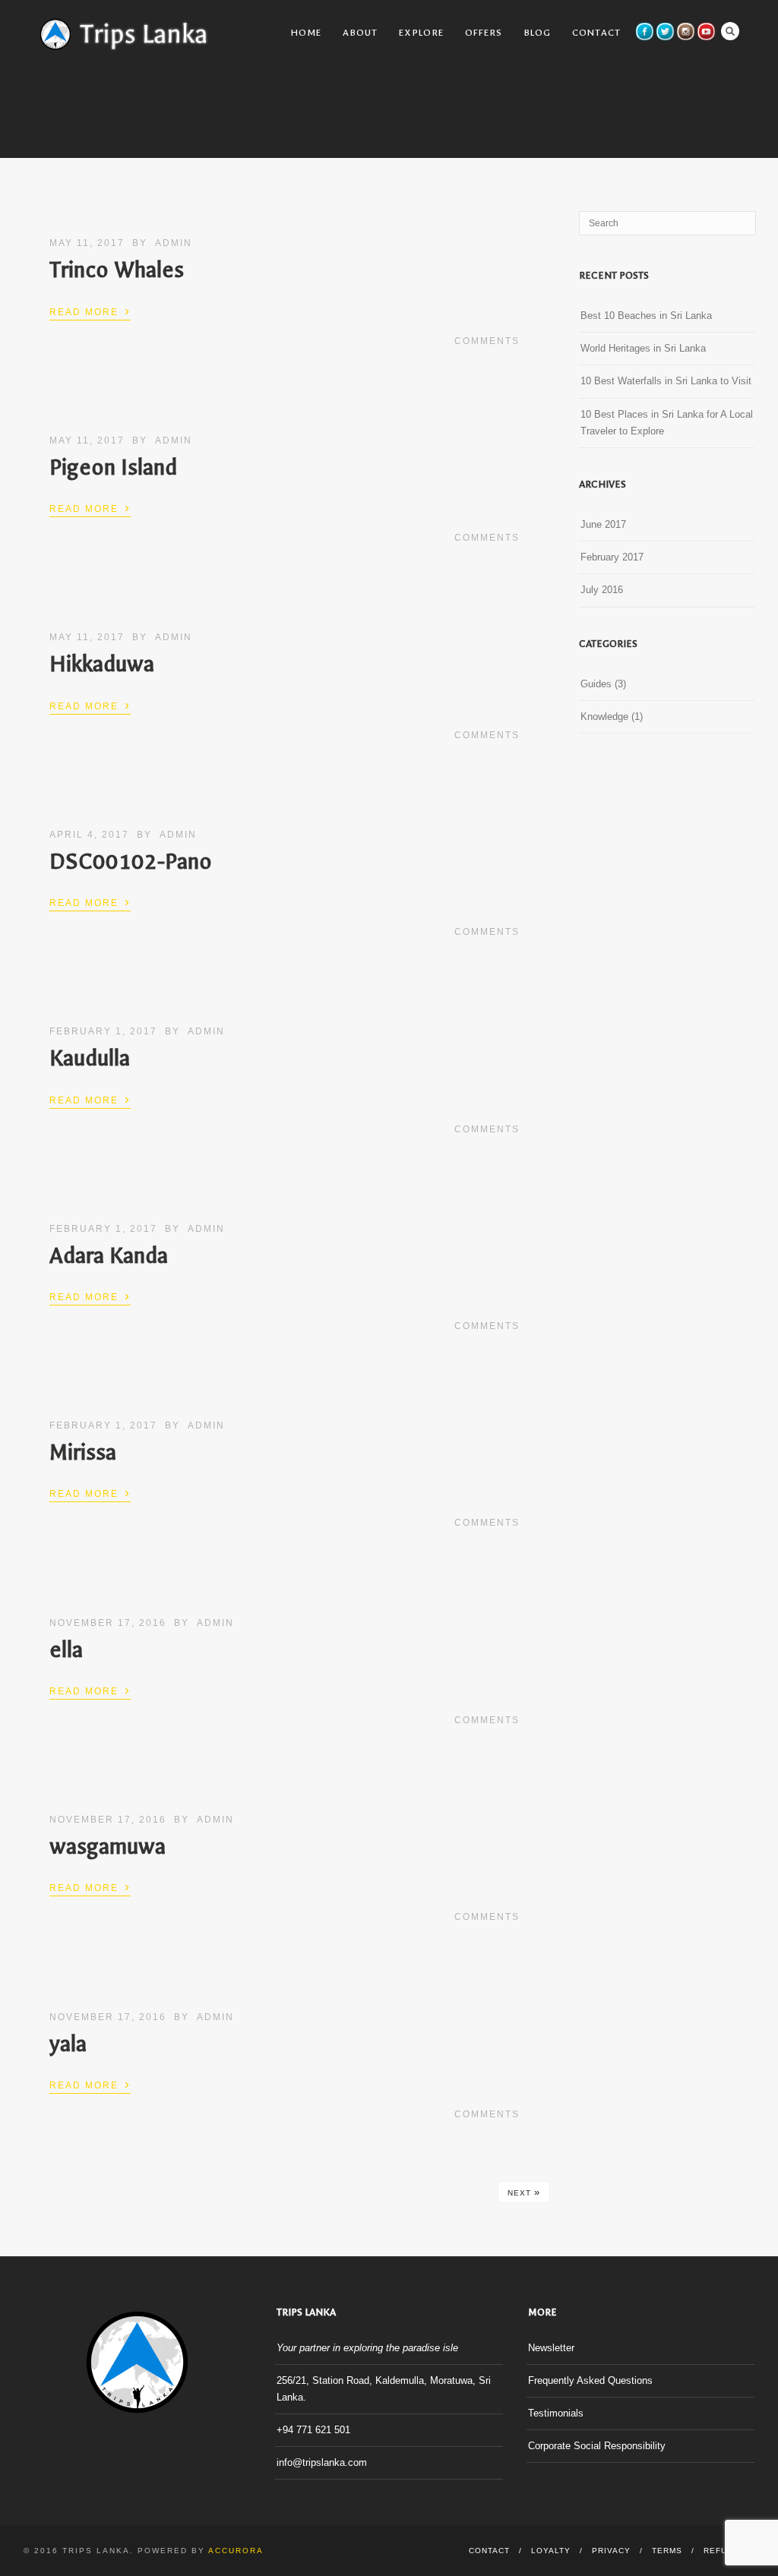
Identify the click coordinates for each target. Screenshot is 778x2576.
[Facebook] (645, 32)
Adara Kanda (109, 1256)
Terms (667, 2551)
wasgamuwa (108, 1847)
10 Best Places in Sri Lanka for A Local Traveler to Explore (667, 423)
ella (66, 1650)
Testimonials (556, 2413)
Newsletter (551, 2348)
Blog (537, 33)
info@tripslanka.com (322, 2462)
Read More (90, 311)
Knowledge (604, 717)
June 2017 (603, 524)
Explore (421, 33)
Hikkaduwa (102, 664)
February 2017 (612, 557)
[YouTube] (706, 32)
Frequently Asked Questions (590, 2380)
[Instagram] (686, 32)
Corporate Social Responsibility (597, 2446)
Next (524, 2192)
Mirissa (83, 1452)
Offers (484, 33)
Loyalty (551, 2551)
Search (730, 31)
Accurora (236, 2551)
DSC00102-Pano (131, 862)
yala (68, 2044)
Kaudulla (90, 1058)
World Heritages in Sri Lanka (643, 348)
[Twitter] (665, 32)
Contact (596, 33)
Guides (596, 684)
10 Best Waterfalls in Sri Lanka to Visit (666, 381)
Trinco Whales (117, 270)
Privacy (611, 2551)
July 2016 (602, 590)
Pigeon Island (113, 467)
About (360, 33)
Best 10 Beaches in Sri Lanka (646, 316)
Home (306, 33)
